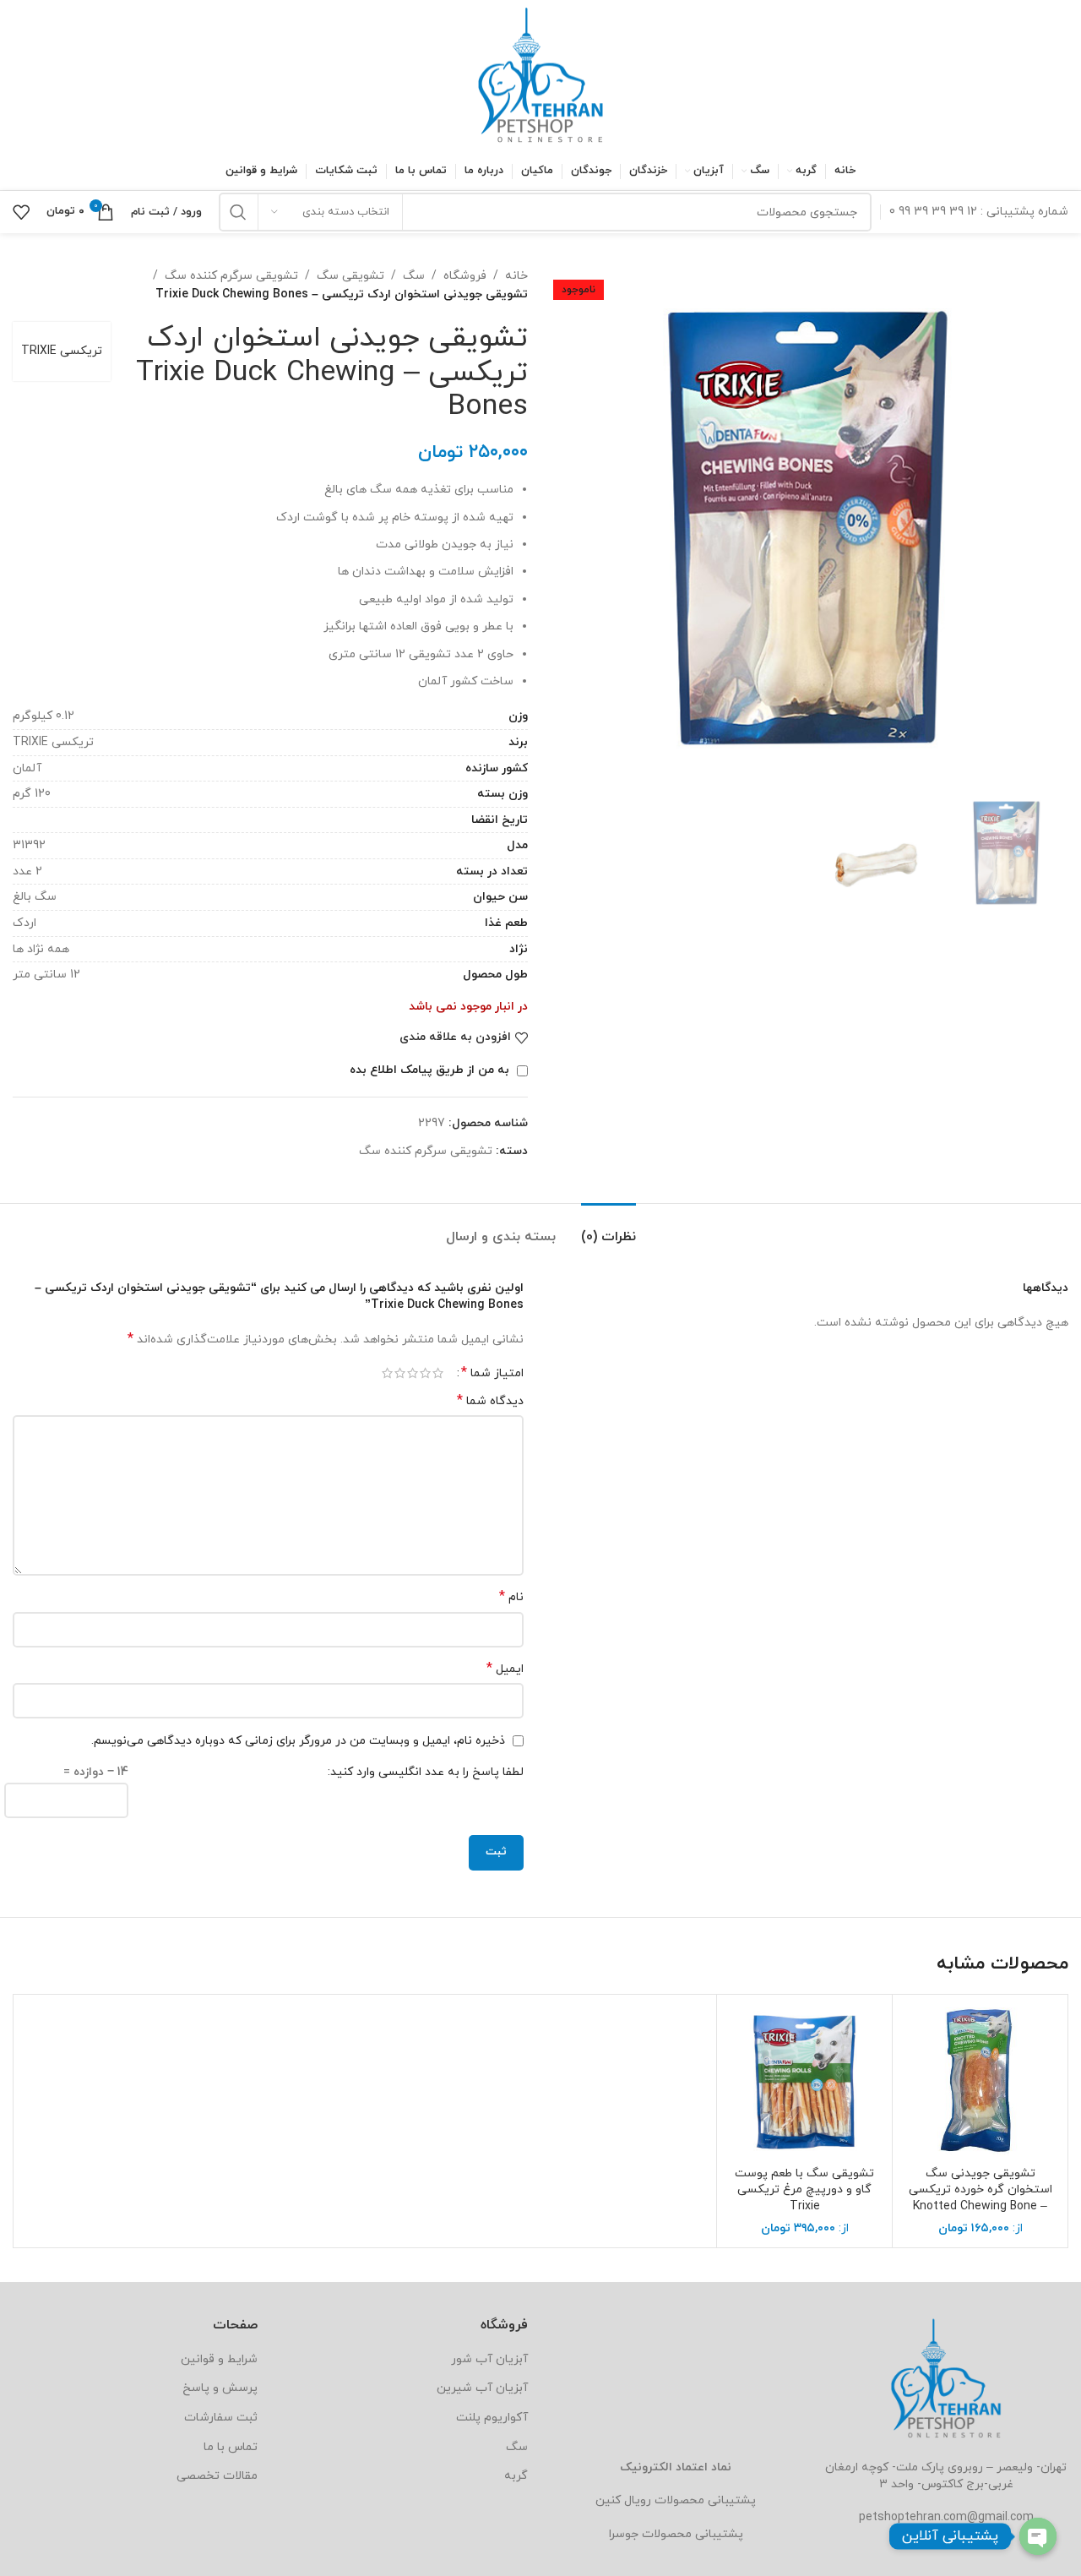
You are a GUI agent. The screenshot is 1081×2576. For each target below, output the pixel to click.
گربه (516, 2476)
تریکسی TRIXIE (62, 351)
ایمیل (505, 1669)
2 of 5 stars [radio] (425, 1373)
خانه (516, 276)
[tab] (608, 1229)
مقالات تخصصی (217, 2476)
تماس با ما (231, 2447)
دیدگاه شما (490, 1401)
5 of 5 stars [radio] (387, 1373)
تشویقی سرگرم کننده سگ (231, 276)
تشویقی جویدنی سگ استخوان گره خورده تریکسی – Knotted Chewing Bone (981, 2190)
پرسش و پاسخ (220, 2388)
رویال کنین (623, 2500)
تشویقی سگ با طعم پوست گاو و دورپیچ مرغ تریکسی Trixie (804, 2190)
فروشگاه (465, 276)
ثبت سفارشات (221, 2418)
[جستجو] (238, 212)
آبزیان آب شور (489, 2359)
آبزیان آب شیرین (482, 2388)
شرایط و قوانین (219, 2359)
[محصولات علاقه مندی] (21, 212)
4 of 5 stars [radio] (400, 1373)
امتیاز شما (492, 1373)
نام (511, 1597)
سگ (414, 276)
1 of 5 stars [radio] (438, 1373)
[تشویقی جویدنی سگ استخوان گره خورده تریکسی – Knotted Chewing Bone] (980, 2082)
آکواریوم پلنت (492, 2418)
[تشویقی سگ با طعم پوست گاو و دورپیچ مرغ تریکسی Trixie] (804, 2082)
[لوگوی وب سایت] (540, 75)
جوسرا (624, 2534)
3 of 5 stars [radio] (413, 1373)
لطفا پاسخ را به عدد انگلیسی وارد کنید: (426, 1772)
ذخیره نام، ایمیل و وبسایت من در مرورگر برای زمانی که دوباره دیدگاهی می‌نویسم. (298, 1741)
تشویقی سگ (350, 276)
